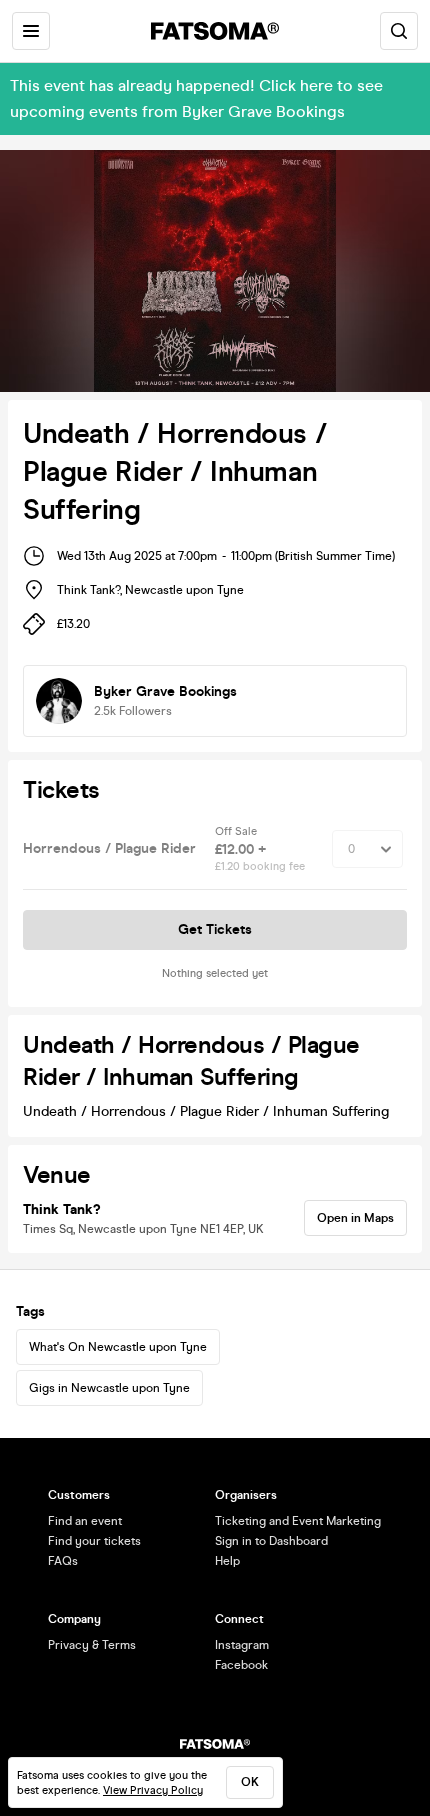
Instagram (242, 1645)
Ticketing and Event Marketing (298, 1521)
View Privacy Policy (153, 1790)
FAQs (63, 1561)
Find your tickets (94, 1541)
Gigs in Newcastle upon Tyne (109, 1388)
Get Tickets (215, 929)
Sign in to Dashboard (271, 1541)
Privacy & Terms (92, 1645)
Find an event (85, 1521)
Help (227, 1561)
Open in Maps (355, 1218)
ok (250, 1782)
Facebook (241, 1665)
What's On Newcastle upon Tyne (118, 1347)
